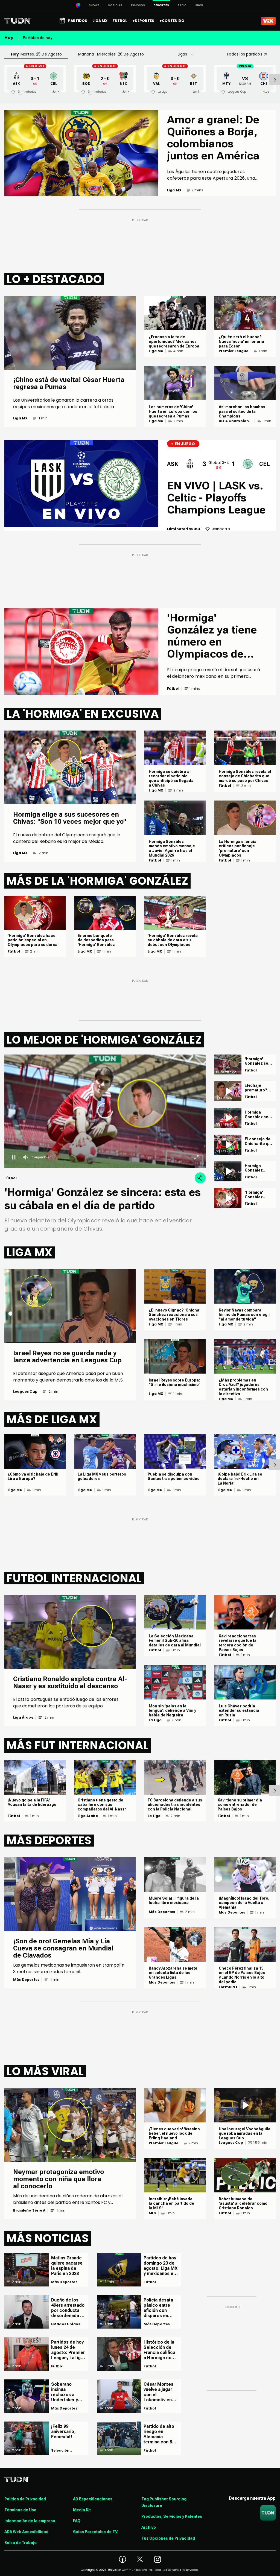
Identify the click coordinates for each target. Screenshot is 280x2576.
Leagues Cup (25, 1392)
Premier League (234, 351)
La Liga (155, 1720)
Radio (182, 5)
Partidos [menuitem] (78, 21)
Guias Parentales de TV (95, 2532)
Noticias (115, 5)
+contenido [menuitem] (172, 21)
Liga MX (20, 418)
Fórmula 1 (228, 1987)
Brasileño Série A (29, 2210)
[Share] (200, 1178)
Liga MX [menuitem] (100, 21)
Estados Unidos (66, 2324)
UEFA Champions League (235, 421)
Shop (199, 5)
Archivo (149, 2527)
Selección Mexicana (60, 2451)
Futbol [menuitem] (120, 21)
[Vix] (268, 21)
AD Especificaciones (93, 2499)
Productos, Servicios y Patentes (172, 2516)
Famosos (138, 5)
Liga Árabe (23, 1718)
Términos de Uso (20, 2510)
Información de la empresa (30, 2521)
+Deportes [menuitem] (143, 21)
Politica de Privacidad (25, 2499)
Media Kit (82, 2510)
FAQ (77, 2521)
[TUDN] (18, 21)
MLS (152, 2213)
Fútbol (155, 860)
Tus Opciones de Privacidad (168, 2538)
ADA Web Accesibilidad (26, 2532)
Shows (94, 5)
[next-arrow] (275, 80)
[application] (105, 1111)
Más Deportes (26, 1980)
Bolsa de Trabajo (21, 2543)
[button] (105, 1111)
